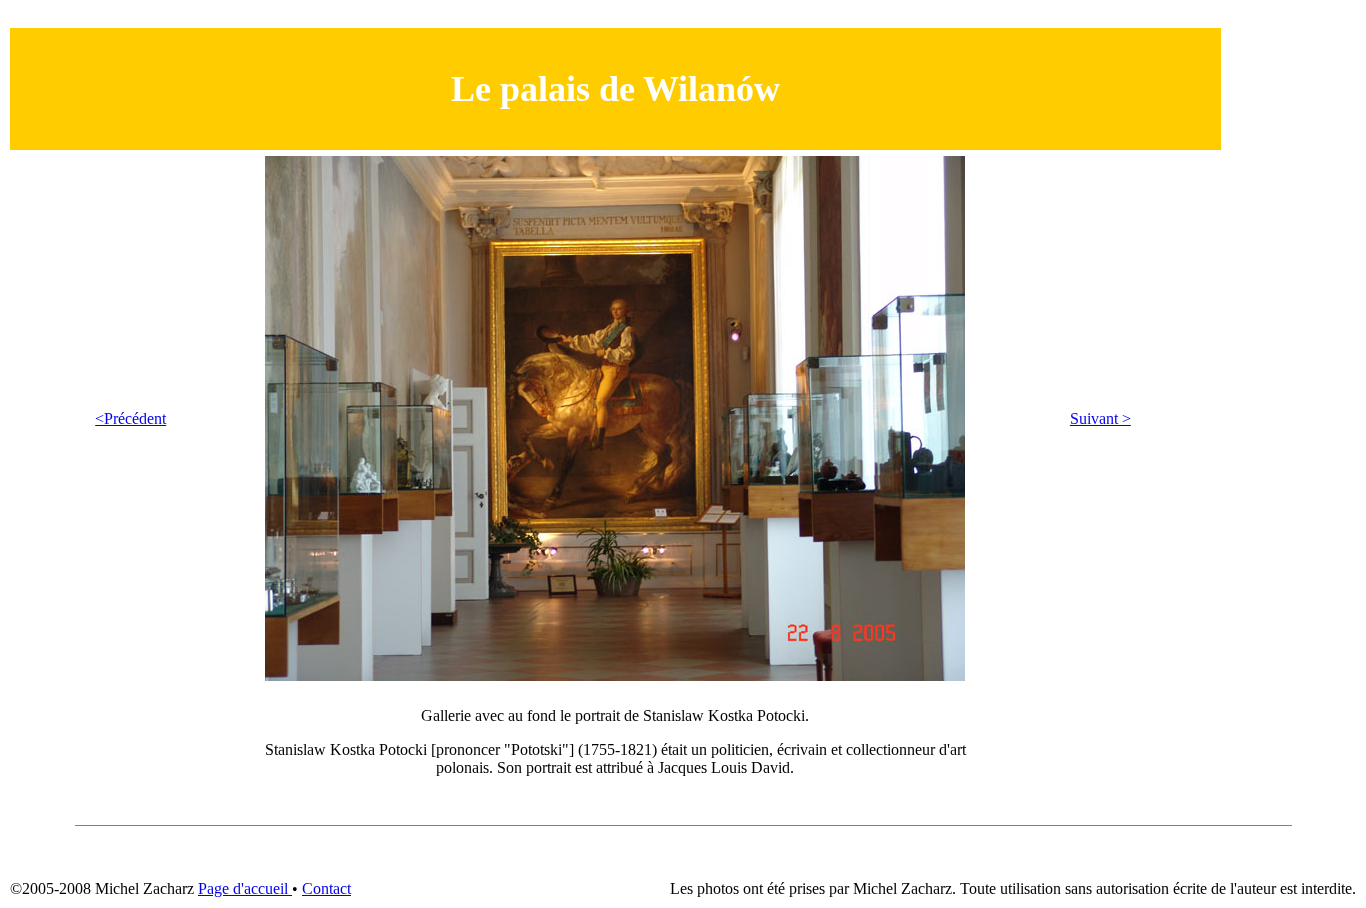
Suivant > (1100, 418)
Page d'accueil (245, 888)
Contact (326, 888)
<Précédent (130, 418)
